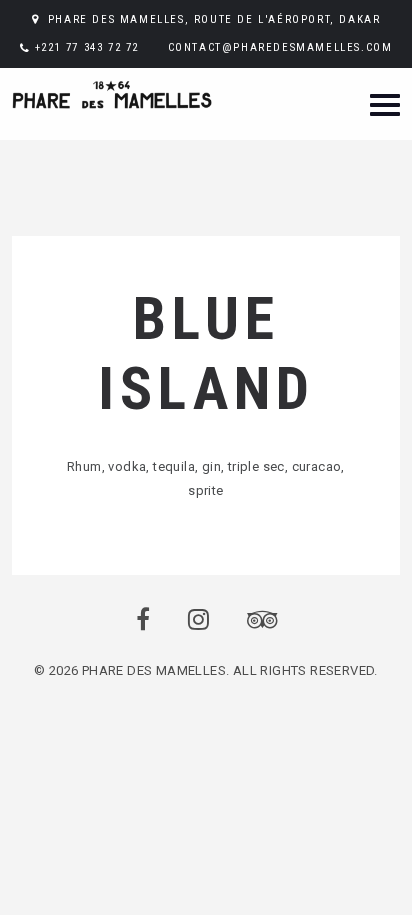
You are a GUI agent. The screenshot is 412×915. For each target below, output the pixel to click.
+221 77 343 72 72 (87, 47)
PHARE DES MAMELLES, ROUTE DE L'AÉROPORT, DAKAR (214, 19)
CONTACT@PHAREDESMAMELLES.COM (280, 47)
